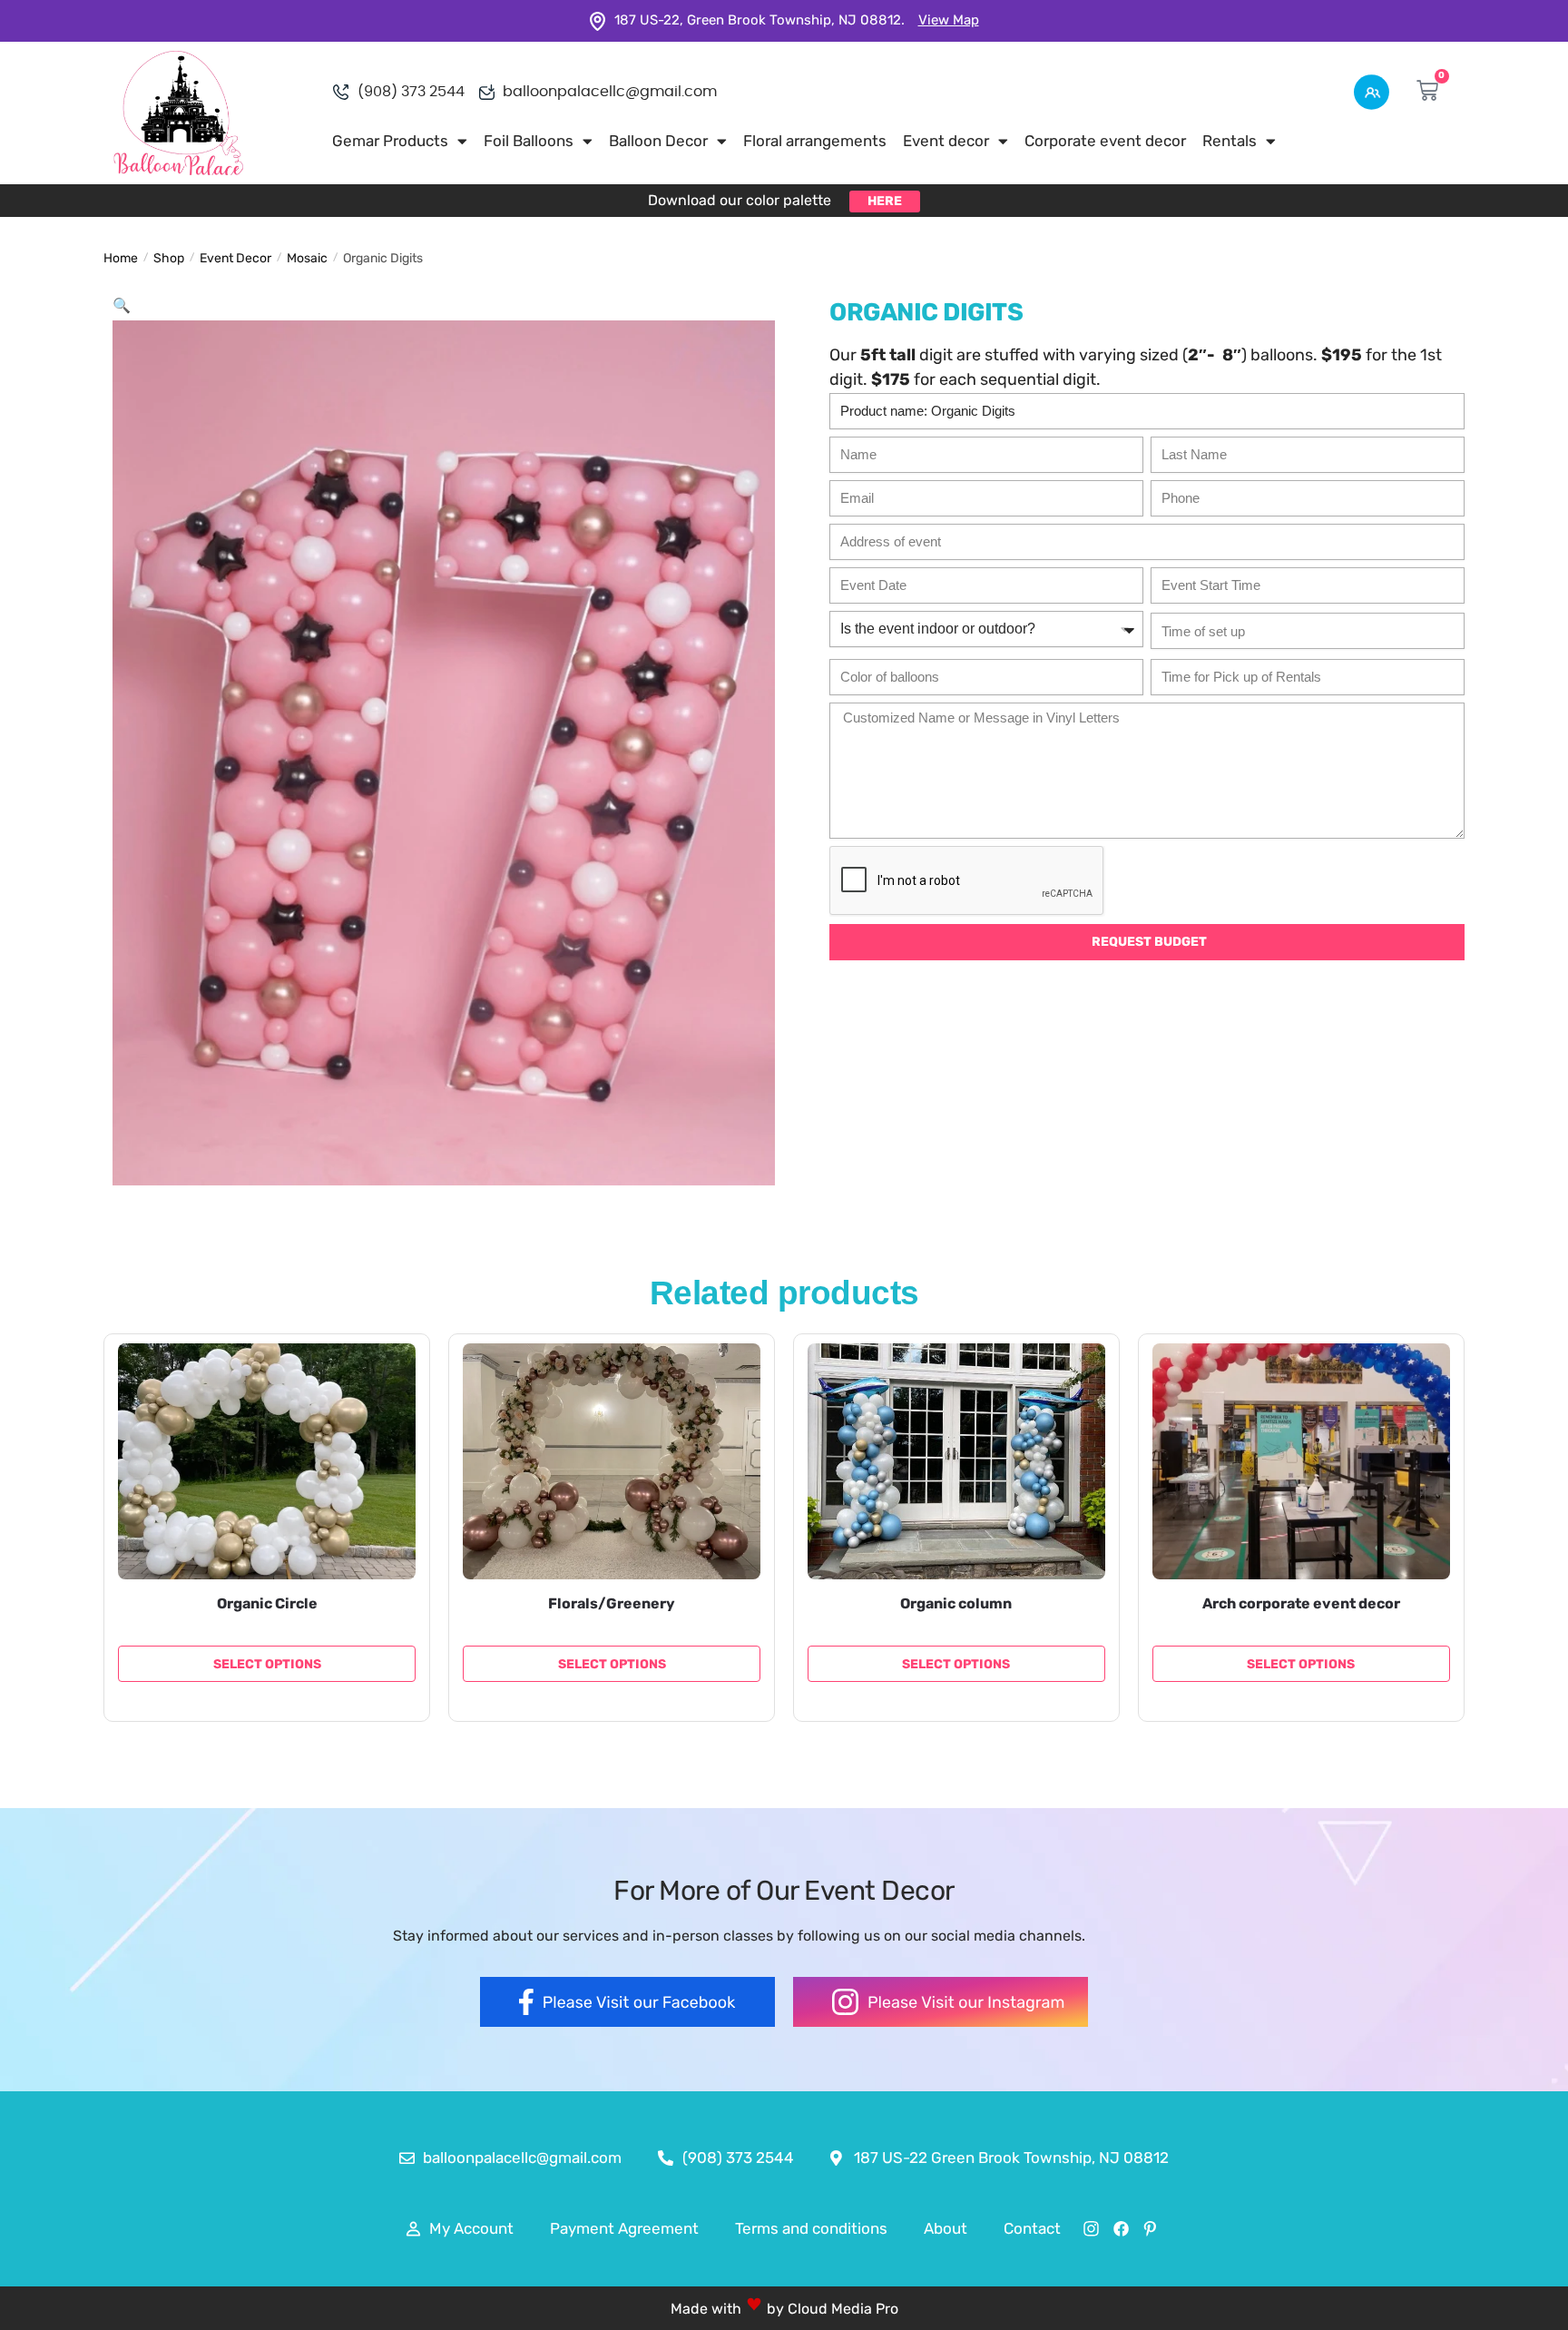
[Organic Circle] (267, 1461)
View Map (949, 20)
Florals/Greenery (612, 1603)
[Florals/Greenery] (612, 1461)
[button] (122, 305)
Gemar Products (390, 141)
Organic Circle (267, 1603)
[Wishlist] (388, 1371)
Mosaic (307, 258)
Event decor (946, 141)
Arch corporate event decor (1301, 1603)
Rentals (1230, 141)
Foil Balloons (529, 141)
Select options (267, 1664)
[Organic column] (956, 1461)
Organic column (956, 1603)
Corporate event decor (1105, 141)
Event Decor (235, 258)
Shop (169, 258)
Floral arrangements (815, 141)
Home (121, 258)
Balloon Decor (658, 141)
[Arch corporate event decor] (1301, 1461)
